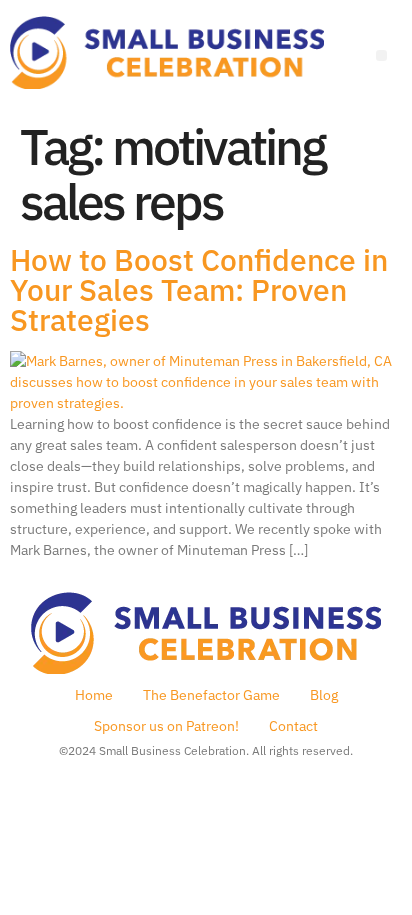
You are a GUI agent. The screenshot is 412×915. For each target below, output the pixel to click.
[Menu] (381, 55)
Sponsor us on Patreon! (166, 726)
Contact (293, 726)
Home (94, 695)
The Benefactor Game (211, 695)
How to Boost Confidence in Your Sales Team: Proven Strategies (199, 289)
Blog (324, 695)
